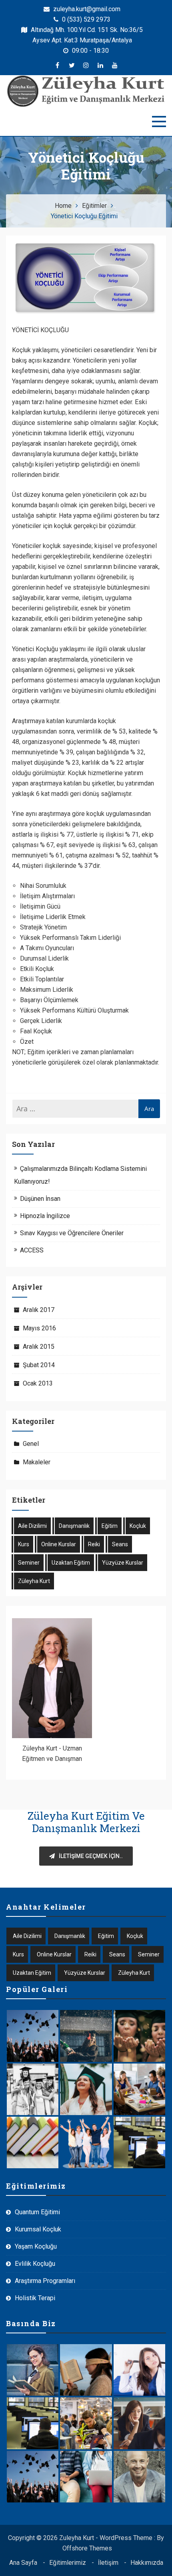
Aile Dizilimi (32, 1526)
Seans (120, 1544)
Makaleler (37, 1462)
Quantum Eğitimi (37, 2212)
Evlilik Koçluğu (35, 2264)
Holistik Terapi (35, 2298)
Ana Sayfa (23, 2563)
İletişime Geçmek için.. (91, 1856)
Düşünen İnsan (40, 1199)
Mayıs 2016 (39, 1328)
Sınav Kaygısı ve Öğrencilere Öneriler (72, 1233)
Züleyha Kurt (34, 1581)
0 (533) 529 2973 (85, 19)
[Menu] (159, 122)
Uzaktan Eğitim (71, 1563)
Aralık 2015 (39, 1347)
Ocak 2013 (38, 1383)
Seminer (29, 1563)
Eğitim (110, 1526)
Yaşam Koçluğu (36, 2246)
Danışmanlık (74, 1526)
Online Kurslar (59, 1544)
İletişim (108, 2563)
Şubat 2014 (39, 1365)
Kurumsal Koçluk (38, 2229)
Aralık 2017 (39, 1310)
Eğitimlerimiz (68, 2563)
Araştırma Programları (45, 2281)
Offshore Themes (87, 2548)
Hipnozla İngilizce (45, 1216)
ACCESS (32, 1250)
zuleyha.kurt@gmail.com (86, 9)
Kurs (24, 1544)
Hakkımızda (147, 2563)
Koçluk (138, 1526)
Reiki (94, 1544)
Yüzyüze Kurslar (123, 1563)
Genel (31, 1444)
